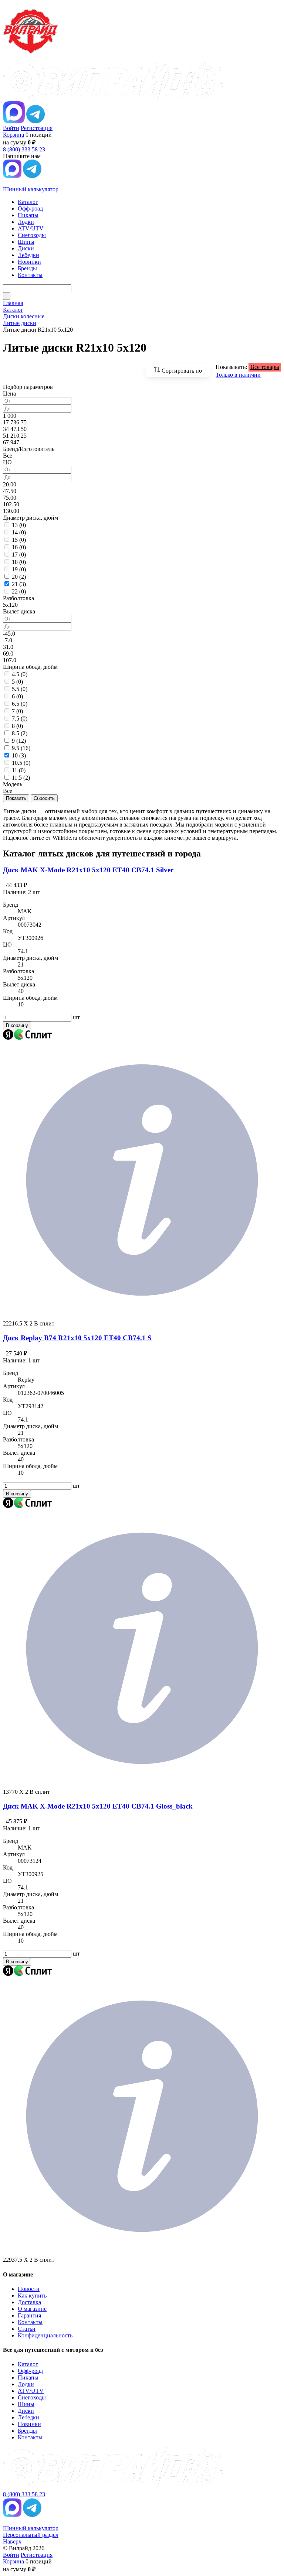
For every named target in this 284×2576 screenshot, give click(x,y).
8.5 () (20, 733)
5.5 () (20, 689)
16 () (19, 547)
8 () (17, 726)
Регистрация (37, 128)
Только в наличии (238, 375)
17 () (19, 555)
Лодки (26, 2384)
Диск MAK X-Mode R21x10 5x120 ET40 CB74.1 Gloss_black (98, 1806)
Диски (26, 2411)
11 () (19, 770)
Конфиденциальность (45, 2335)
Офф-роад (30, 2371)
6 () (17, 696)
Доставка (29, 2302)
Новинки (29, 2424)
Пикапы (28, 2377)
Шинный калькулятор (31, 189)
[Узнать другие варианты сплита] (142, 1317)
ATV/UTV (31, 2391)
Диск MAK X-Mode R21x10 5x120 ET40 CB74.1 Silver (88, 870)
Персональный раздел (31, 2535)
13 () (19, 525)
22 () (19, 591)
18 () (19, 562)
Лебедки (28, 2417)
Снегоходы (32, 2397)
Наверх (12, 2541)
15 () (19, 540)
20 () (19, 577)
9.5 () (21, 748)
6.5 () (20, 704)
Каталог (28, 2364)
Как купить (32, 2296)
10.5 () (21, 763)
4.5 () (20, 674)
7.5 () (20, 719)
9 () (19, 741)
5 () (17, 682)
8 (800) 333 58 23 (24, 149)
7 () (17, 711)
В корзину (17, 1025)
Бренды (27, 2431)
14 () (19, 532)
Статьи (27, 2329)
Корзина (13, 135)
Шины (26, 2404)
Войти (11, 128)
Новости (29, 2289)
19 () (19, 569)
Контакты (30, 2322)
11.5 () (21, 778)
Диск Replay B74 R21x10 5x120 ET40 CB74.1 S (77, 1338)
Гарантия (29, 2315)
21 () (19, 584)
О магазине (32, 2309)
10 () (19, 755)
